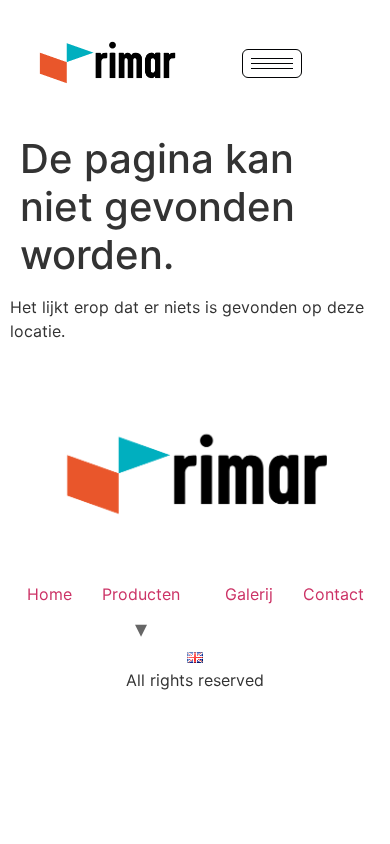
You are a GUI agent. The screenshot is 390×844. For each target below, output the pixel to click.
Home (49, 594)
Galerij (249, 594)
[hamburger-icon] (272, 63)
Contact (333, 594)
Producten (141, 594)
